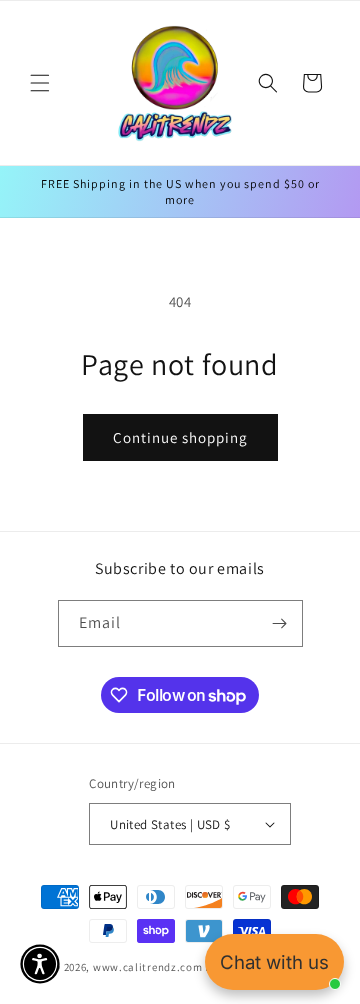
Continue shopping (180, 437)
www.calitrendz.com (148, 967)
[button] (40, 83)
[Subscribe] (280, 623)
